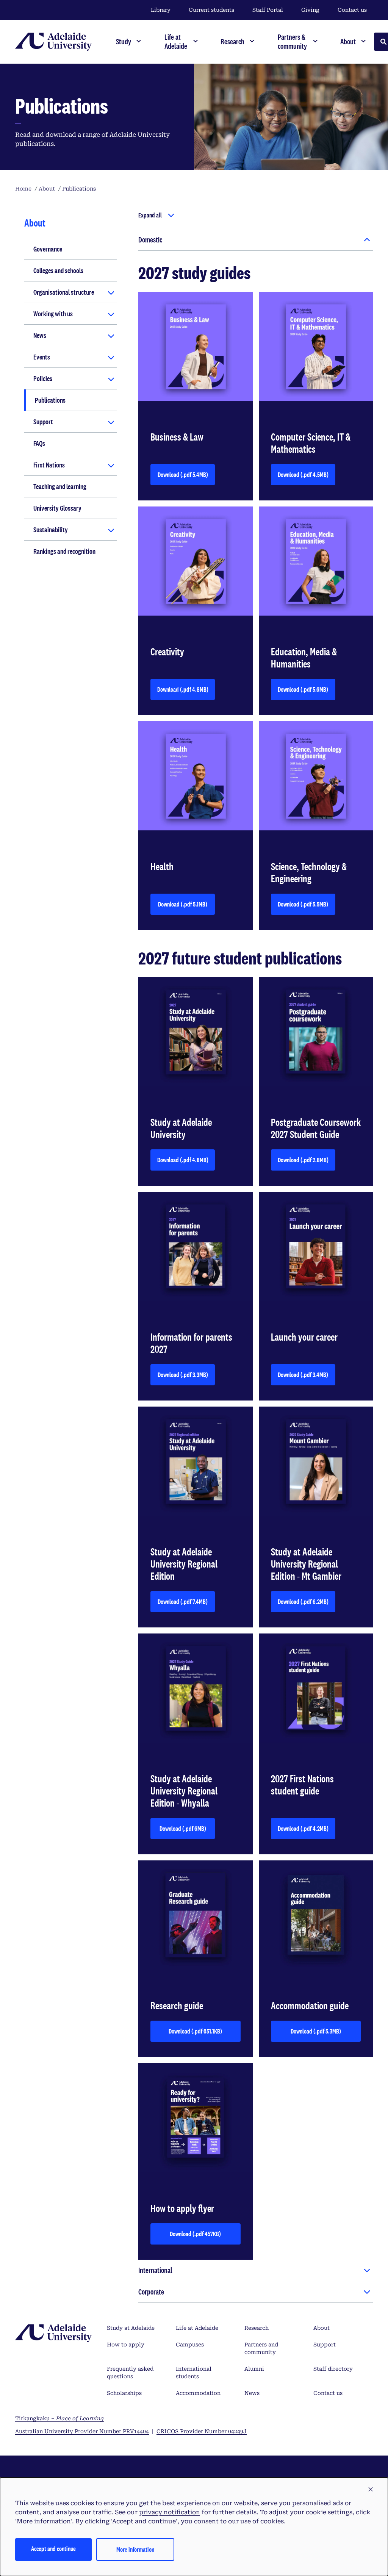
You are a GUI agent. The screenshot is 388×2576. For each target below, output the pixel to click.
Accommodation (198, 2393)
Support (43, 422)
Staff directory (333, 2369)
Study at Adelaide (131, 2328)
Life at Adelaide (197, 2328)
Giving (310, 10)
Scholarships (124, 2393)
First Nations (49, 465)
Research (257, 2328)
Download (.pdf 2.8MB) (307, 1162)
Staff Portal (268, 10)
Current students (211, 10)
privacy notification (170, 2512)
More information (135, 2549)
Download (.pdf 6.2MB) (307, 1604)
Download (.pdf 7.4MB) (186, 1604)
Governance (48, 249)
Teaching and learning (60, 486)
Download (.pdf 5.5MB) (307, 906)
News (40, 335)
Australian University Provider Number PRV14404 (82, 2431)
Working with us (53, 314)
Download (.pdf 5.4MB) (186, 477)
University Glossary (57, 508)
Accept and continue (53, 2549)
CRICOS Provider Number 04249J (202, 2431)
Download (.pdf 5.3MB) (324, 2033)
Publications (50, 400)
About (322, 2328)
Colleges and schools (58, 270)
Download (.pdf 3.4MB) (307, 1377)
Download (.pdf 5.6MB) (307, 692)
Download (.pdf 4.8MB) (186, 692)
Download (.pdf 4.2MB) (307, 1831)
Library (161, 10)
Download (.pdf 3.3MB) (186, 1377)
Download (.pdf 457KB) (203, 2236)
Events (42, 357)
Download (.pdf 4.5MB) (307, 477)
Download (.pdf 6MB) (187, 1831)
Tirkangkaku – (59, 2418)
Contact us (352, 10)
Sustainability (51, 530)
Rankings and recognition (64, 551)
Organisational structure (64, 292)
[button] (371, 2490)
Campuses (190, 2345)
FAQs (39, 443)
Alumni (254, 2369)
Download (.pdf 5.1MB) (186, 906)
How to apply (126, 2345)
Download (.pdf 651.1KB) (202, 2033)
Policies (43, 378)
